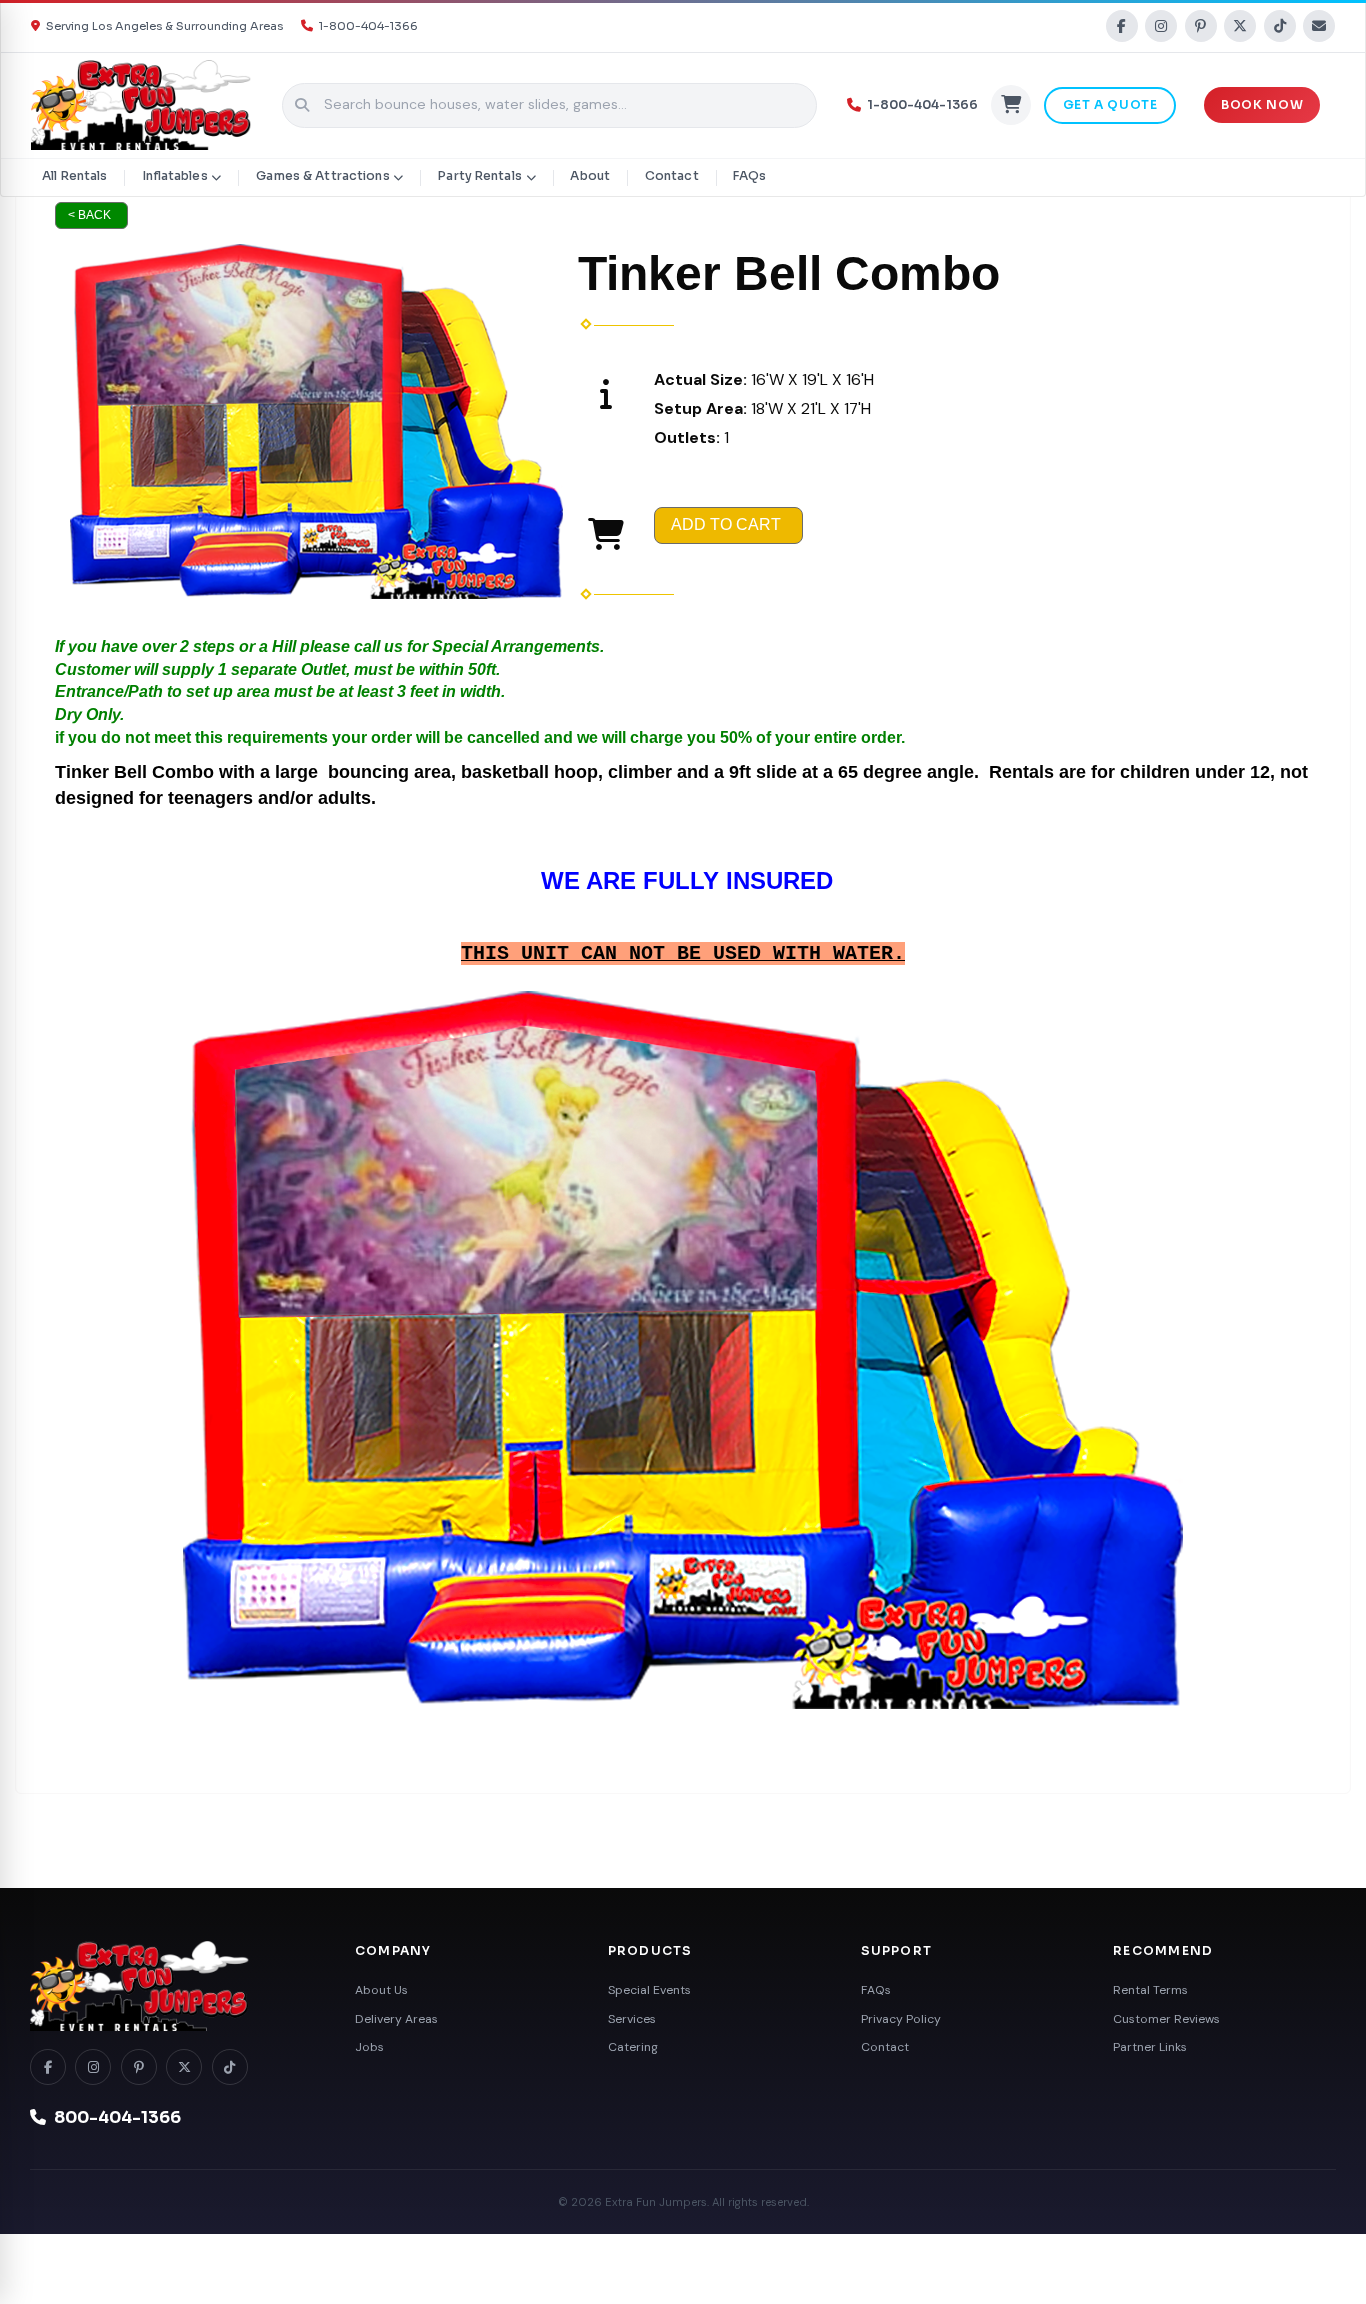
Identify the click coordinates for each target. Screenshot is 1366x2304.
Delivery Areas (396, 2019)
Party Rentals (480, 176)
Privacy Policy (901, 2019)
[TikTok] (1280, 26)
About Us (381, 1990)
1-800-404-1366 (368, 26)
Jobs (369, 2047)
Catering (633, 2047)
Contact (672, 176)
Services (632, 2019)
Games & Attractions (322, 176)
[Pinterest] (1201, 26)
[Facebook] (1122, 26)
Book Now (1262, 105)
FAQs (749, 176)
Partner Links (1150, 2047)
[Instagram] (1161, 26)
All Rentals (74, 176)
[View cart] (1011, 105)
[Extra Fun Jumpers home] (170, 1986)
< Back (89, 215)
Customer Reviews (1166, 2019)
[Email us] (1319, 26)
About (590, 176)
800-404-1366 (117, 2118)
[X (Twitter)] (1240, 26)
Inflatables (174, 176)
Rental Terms (1150, 1990)
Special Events (649, 1990)
